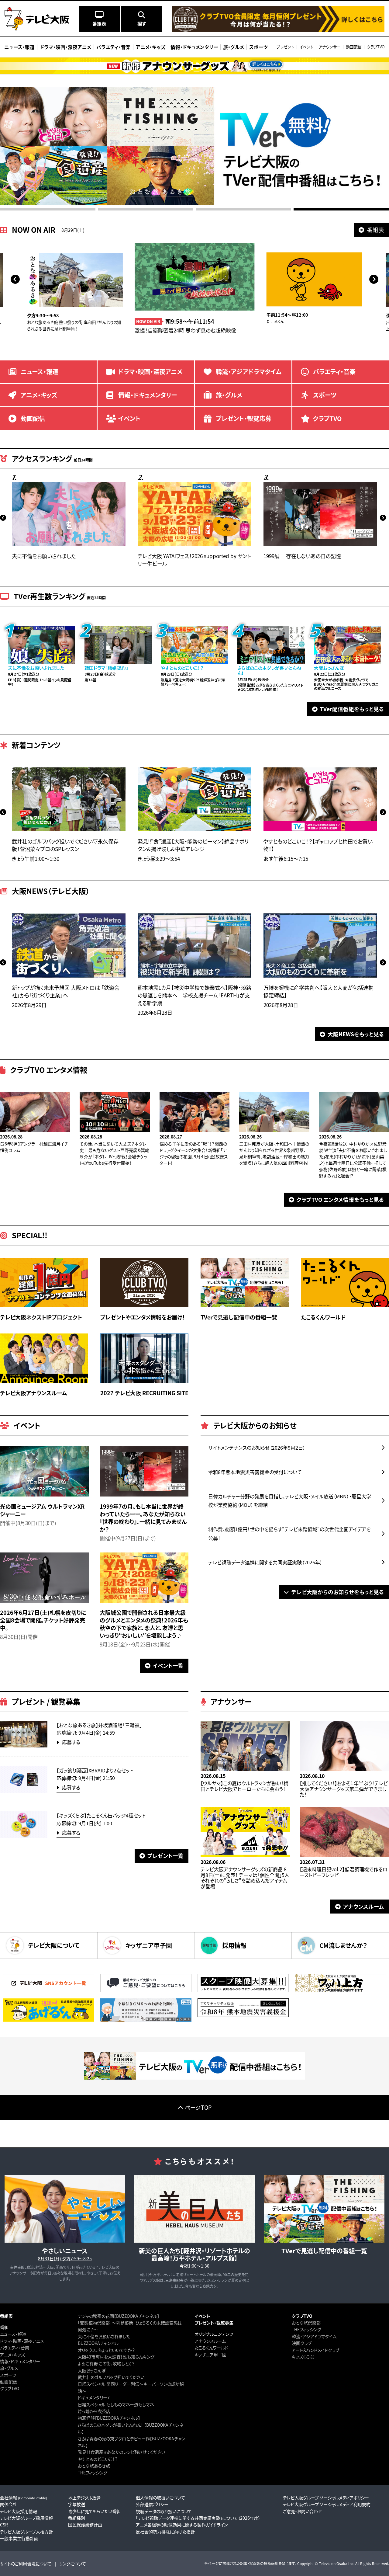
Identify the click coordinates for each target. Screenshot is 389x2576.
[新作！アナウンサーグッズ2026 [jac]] (194, 66)
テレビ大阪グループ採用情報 (26, 2518)
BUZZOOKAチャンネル (98, 2343)
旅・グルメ (9, 2368)
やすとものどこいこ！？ (98, 2459)
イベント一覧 (168, 1665)
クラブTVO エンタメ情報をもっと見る (340, 1199)
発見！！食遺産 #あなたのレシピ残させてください (121, 2452)
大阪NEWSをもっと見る (356, 1034)
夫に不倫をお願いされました (104, 2336)
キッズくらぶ (303, 2357)
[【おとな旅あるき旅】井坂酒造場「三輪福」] (24, 1746)
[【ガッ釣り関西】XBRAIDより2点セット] (24, 1791)
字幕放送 (77, 2504)
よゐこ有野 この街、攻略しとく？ (106, 2363)
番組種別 (77, 2518)
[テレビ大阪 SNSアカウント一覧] (49, 1991)
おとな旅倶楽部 (306, 2323)
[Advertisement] (194, 2133)
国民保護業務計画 (85, 2525)
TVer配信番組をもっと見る (352, 709)
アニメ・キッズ (12, 2355)
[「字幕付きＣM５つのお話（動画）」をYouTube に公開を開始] (146, 2020)
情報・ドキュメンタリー (20, 2361)
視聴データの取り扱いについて (164, 2511)
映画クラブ (302, 2343)
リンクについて (73, 2564)
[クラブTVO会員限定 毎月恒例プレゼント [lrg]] (278, 30)
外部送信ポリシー (152, 2504)
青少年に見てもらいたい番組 (94, 2511)
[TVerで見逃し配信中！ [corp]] (194, 2078)
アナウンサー (330, 47)
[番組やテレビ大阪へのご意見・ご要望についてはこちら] (146, 1991)
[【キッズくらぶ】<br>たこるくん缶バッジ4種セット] (24, 1836)
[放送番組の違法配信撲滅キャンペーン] (49, 2020)
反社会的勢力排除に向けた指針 (165, 2532)
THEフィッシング (93, 2473)
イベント (306, 47)
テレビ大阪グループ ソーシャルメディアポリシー (326, 2498)
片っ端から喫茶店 (94, 2411)
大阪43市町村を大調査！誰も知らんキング (116, 2357)
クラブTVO (376, 47)
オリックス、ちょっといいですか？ (106, 2350)
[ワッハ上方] (340, 1991)
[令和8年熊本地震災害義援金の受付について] (243, 2015)
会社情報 (24, 2498)
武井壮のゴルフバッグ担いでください (111, 2377)
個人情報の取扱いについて (160, 2498)
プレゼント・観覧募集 (214, 2323)
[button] (15, 279)
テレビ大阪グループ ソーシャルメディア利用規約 (327, 2504)
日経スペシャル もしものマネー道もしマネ (116, 2404)
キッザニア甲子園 (210, 2355)
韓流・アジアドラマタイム (314, 2336)
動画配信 (354, 47)
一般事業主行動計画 (19, 2538)
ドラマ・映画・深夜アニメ (22, 2341)
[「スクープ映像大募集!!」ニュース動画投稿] (243, 1991)
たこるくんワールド (211, 2348)
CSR (4, 2525)
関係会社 (9, 2504)
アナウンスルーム (364, 1906)
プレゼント (285, 47)
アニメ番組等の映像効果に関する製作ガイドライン (182, 2525)
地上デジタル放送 (84, 2498)
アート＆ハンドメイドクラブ (315, 2350)
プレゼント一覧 (165, 1856)
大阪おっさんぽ (92, 2370)
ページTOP (198, 2107)
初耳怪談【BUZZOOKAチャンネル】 (109, 2418)
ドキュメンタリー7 (94, 2397)
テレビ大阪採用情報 (19, 2511)
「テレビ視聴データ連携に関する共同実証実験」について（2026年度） (198, 2518)
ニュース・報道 (13, 2334)
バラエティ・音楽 (15, 2348)
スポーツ (8, 2375)
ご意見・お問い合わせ (302, 2511)
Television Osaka (333, 2563)
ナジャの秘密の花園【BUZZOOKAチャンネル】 (119, 2316)
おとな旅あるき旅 (94, 2466)
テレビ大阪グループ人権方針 (26, 2532)
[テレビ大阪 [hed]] (37, 19)
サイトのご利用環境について (26, 2564)
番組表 (375, 230)
